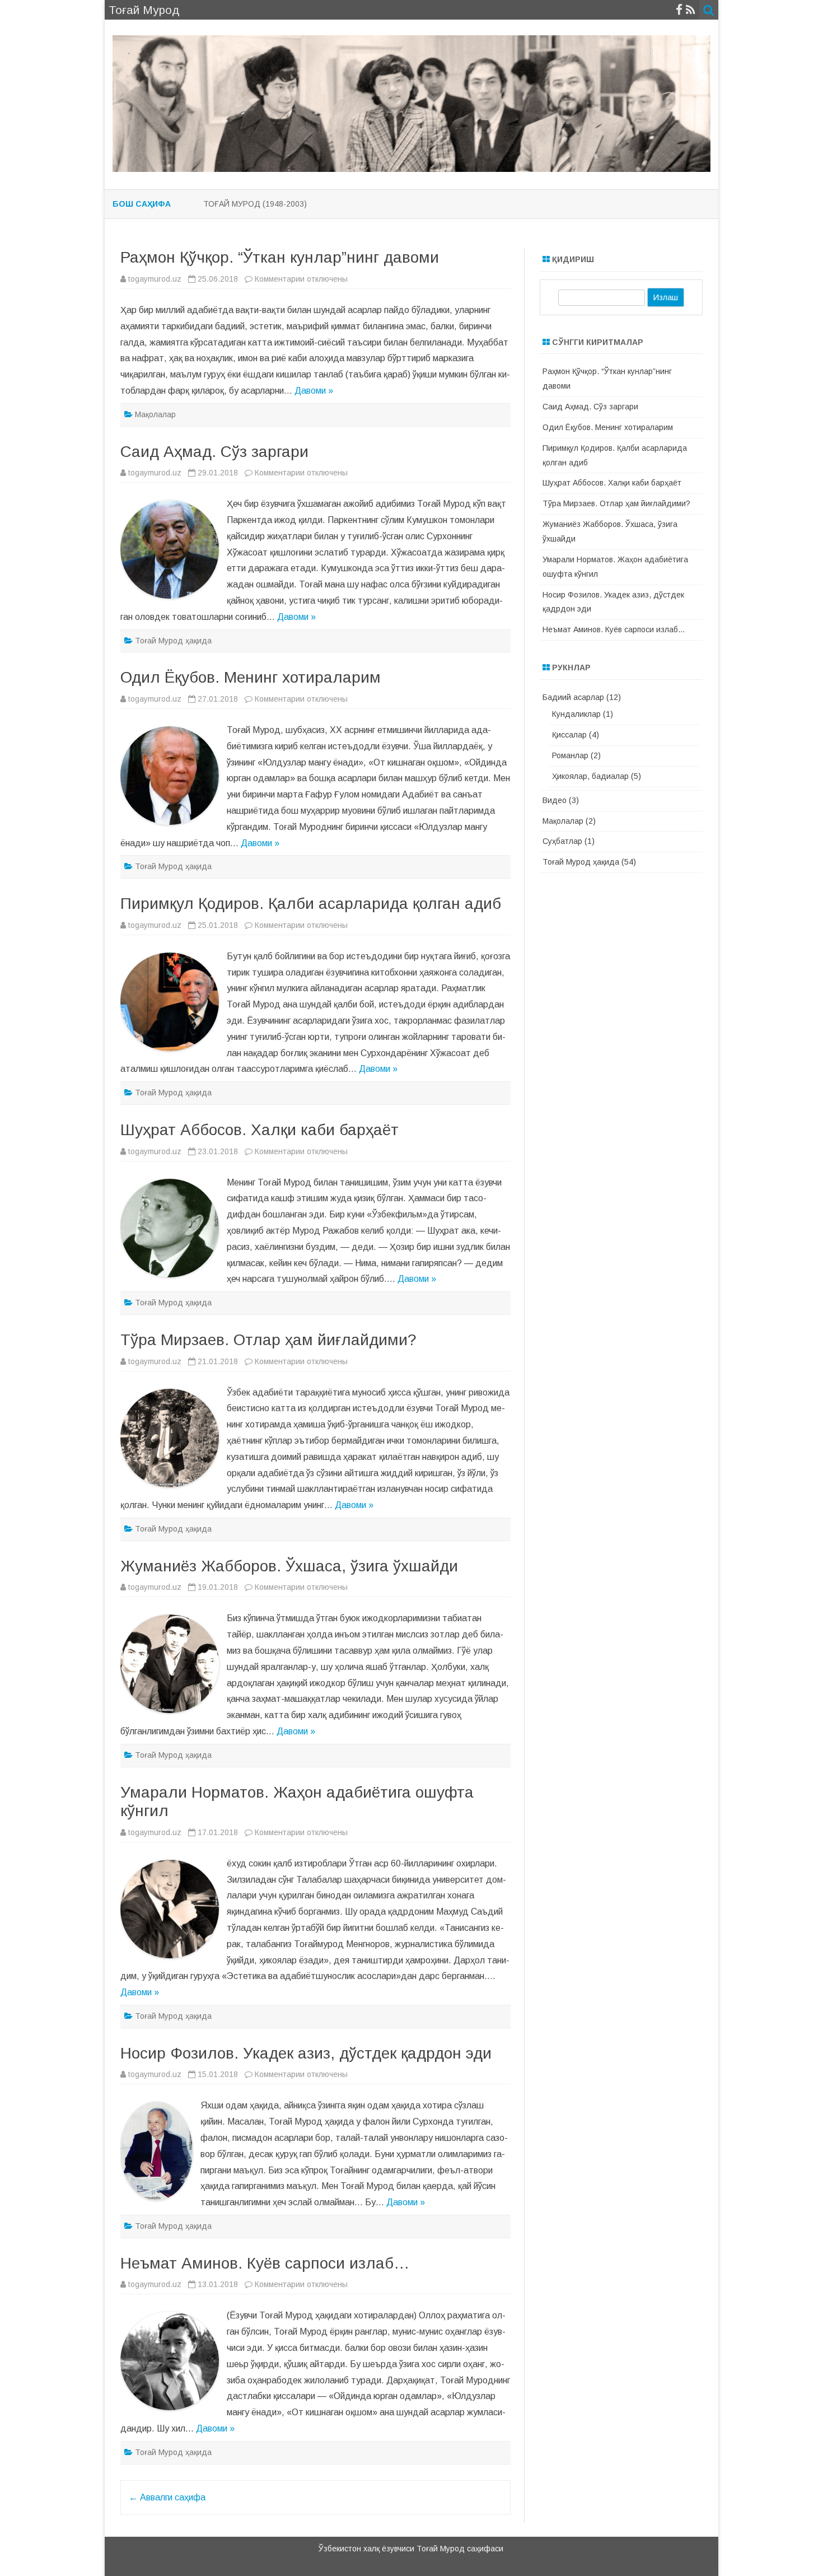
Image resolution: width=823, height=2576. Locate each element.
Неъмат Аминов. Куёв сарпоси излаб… (265, 2263)
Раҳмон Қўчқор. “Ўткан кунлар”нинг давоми (280, 257)
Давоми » (314, 391)
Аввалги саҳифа (167, 2497)
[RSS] (691, 10)
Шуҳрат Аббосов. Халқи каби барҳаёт (259, 1130)
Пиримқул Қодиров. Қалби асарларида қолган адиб (311, 904)
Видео (555, 800)
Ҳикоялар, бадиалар (590, 776)
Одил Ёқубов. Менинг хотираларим (251, 677)
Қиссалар (569, 735)
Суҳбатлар (562, 841)
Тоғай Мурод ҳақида (173, 641)
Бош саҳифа (142, 204)
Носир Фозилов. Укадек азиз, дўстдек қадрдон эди (306, 2053)
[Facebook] (679, 10)
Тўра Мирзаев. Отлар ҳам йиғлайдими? (268, 1340)
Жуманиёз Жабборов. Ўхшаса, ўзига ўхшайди (289, 1566)
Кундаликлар (576, 714)
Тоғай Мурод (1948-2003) (255, 204)
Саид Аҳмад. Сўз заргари (214, 452)
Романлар (570, 755)
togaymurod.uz (155, 279)
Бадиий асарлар (573, 697)
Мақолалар (155, 414)
